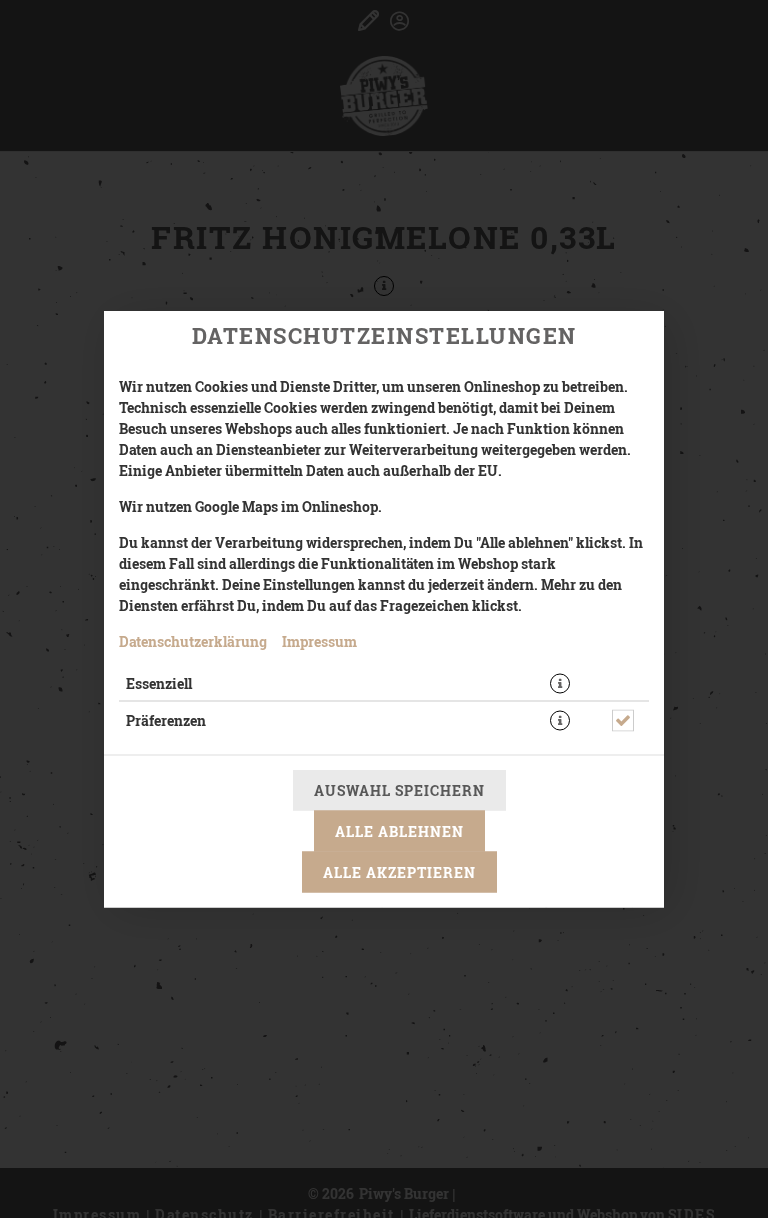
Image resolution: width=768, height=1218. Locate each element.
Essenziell (159, 683)
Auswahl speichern (399, 790)
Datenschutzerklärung (193, 641)
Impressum (319, 641)
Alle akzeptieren (399, 872)
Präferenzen (166, 720)
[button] (560, 684)
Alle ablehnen (399, 831)
